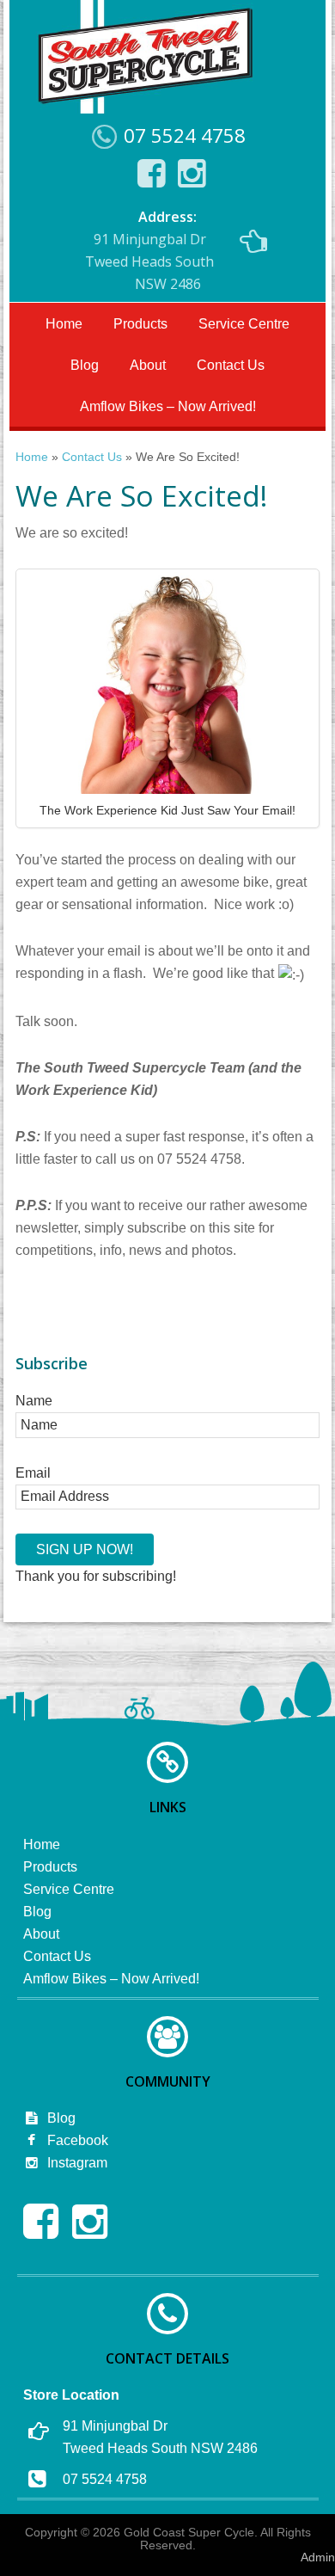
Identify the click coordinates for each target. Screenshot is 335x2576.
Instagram (76, 2163)
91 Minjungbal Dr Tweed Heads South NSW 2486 (149, 250)
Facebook (76, 2140)
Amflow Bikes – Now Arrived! (168, 406)
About (148, 365)
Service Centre (244, 324)
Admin (318, 2557)
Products (140, 324)
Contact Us (231, 365)
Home (64, 324)
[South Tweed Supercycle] (145, 108)
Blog (85, 365)
